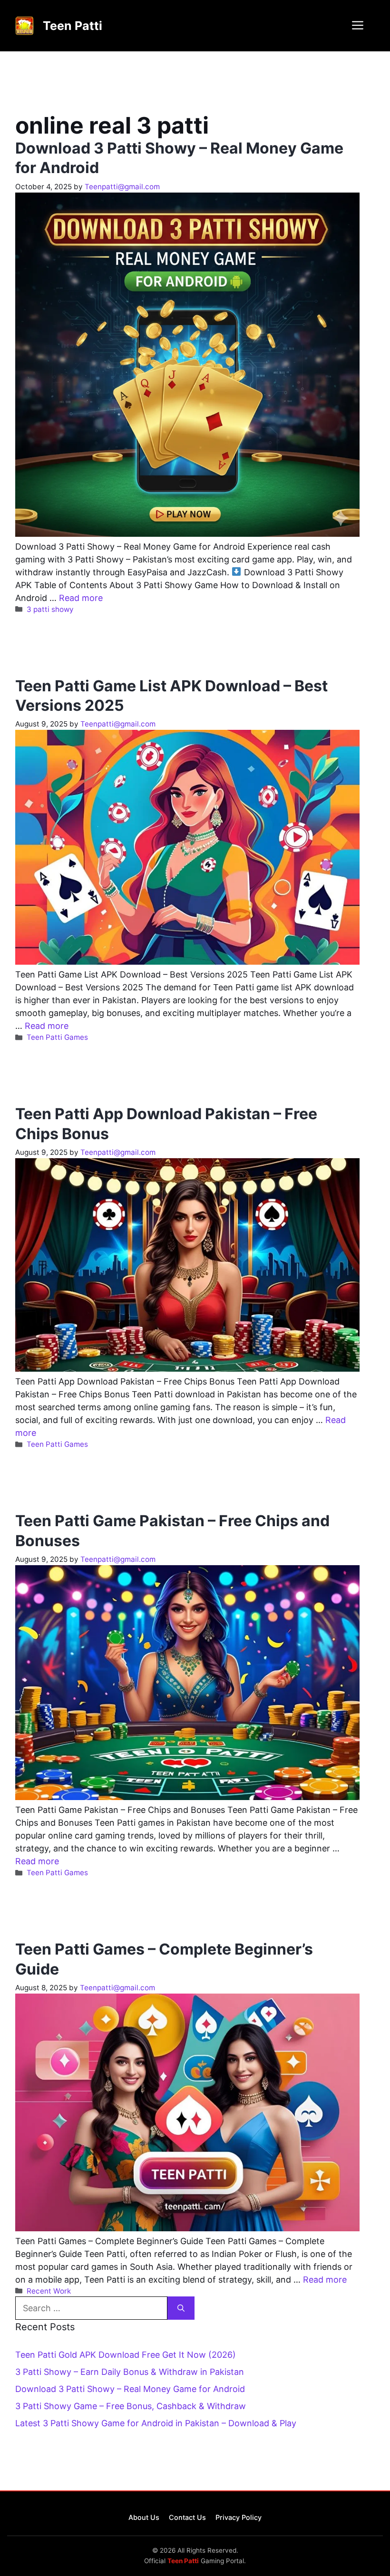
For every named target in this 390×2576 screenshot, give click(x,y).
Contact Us (187, 2517)
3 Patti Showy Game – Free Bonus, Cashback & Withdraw (131, 2406)
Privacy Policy (239, 2517)
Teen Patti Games (57, 1037)
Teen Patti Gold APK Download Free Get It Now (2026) (126, 2355)
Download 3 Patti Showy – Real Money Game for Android (130, 2389)
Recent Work (49, 2291)
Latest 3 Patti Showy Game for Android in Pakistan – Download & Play (156, 2423)
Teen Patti (73, 26)
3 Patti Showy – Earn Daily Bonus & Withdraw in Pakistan (130, 2372)
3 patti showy (50, 609)
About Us (144, 2517)
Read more (81, 598)
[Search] (181, 2308)
